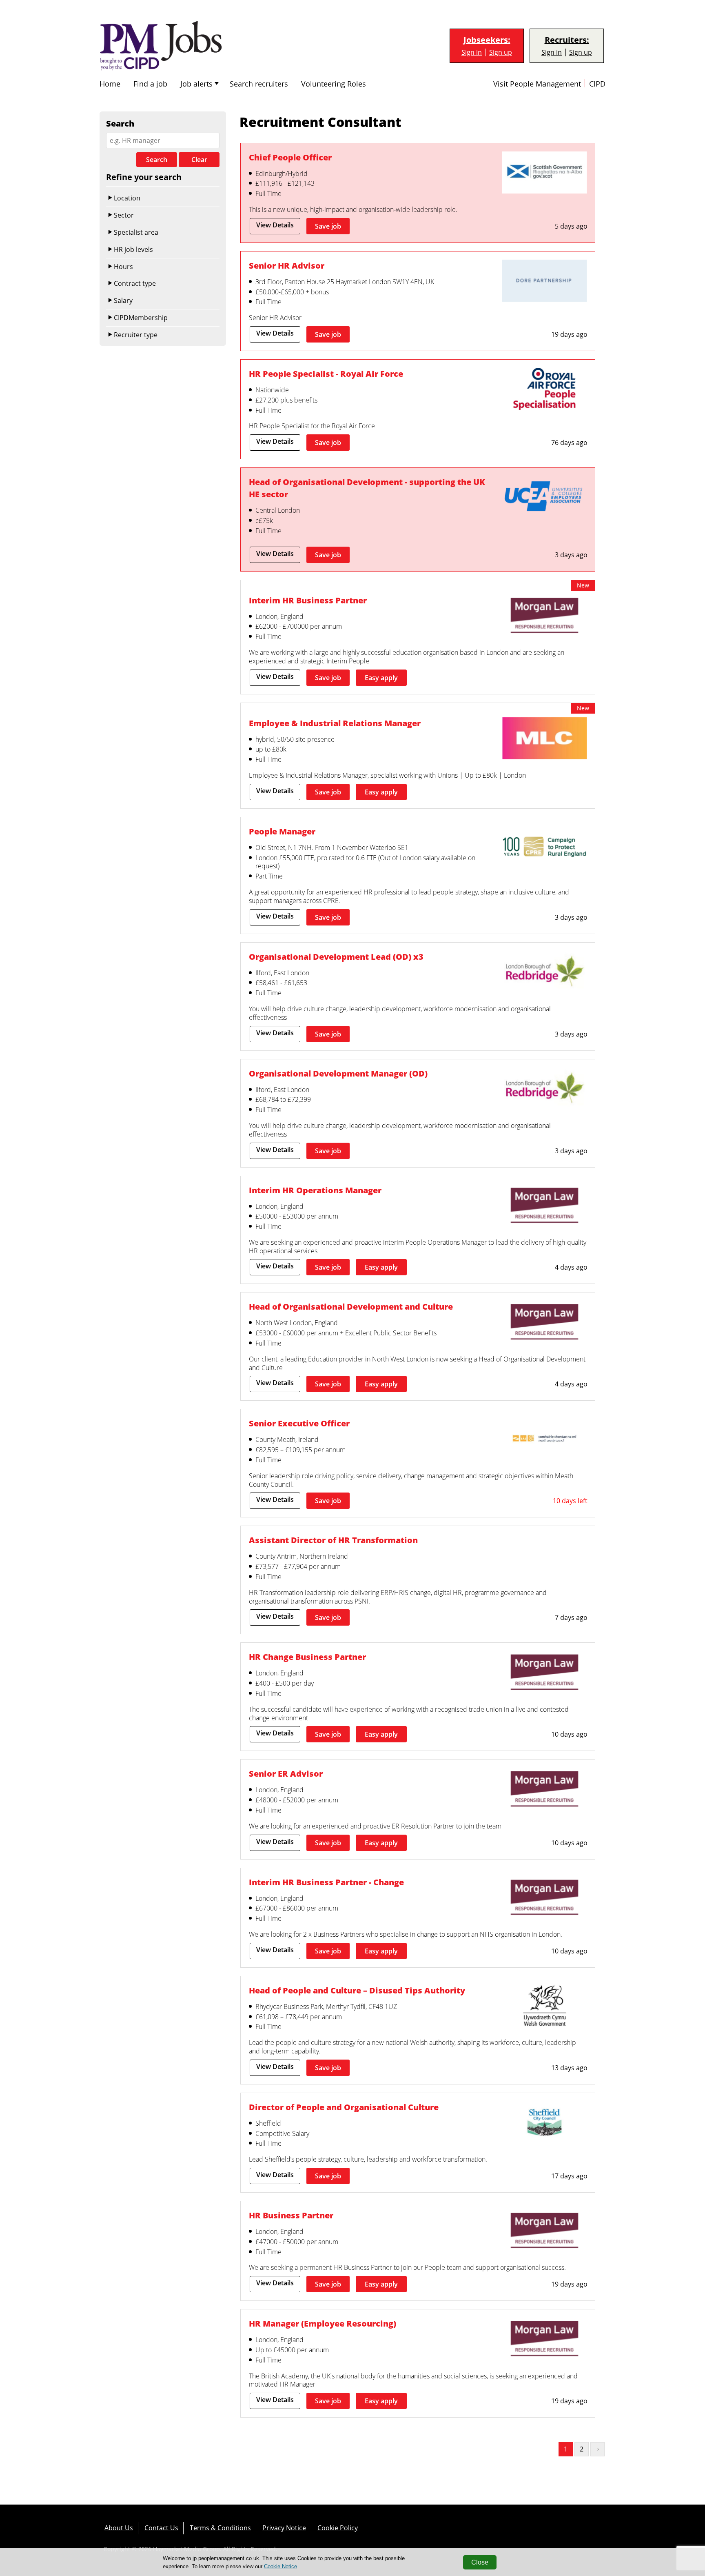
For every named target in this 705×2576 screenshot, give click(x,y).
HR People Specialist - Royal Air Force (326, 374)
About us (119, 2528)
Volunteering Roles (334, 84)
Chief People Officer (290, 157)
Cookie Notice (280, 2566)
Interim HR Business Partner (308, 600)
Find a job (150, 84)
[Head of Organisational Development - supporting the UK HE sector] (544, 498)
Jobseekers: (487, 40)
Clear (199, 160)
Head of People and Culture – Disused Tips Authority (357, 1990)
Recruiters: (567, 40)
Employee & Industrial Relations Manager (335, 723)
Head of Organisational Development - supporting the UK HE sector (367, 488)
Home (110, 84)
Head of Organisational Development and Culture (351, 1307)
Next (597, 2449)
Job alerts (196, 84)
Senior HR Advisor (287, 266)
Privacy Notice (284, 2528)
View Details (275, 225)
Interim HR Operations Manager (315, 1190)
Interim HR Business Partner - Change (326, 1882)
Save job (328, 226)
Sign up (501, 52)
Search (157, 160)
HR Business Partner (291, 2215)
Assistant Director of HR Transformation (333, 1540)
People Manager (282, 831)
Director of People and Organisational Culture (344, 2107)
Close (480, 2562)
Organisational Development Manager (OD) (338, 1073)
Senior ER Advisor (286, 1774)
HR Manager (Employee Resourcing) (323, 2324)
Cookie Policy (338, 2528)
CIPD (597, 84)
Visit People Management (537, 84)
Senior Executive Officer (299, 1423)
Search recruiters (259, 84)
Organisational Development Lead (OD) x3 (336, 957)
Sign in (472, 52)
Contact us (161, 2528)
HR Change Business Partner (307, 1657)
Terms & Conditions (220, 2528)
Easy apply (381, 678)
